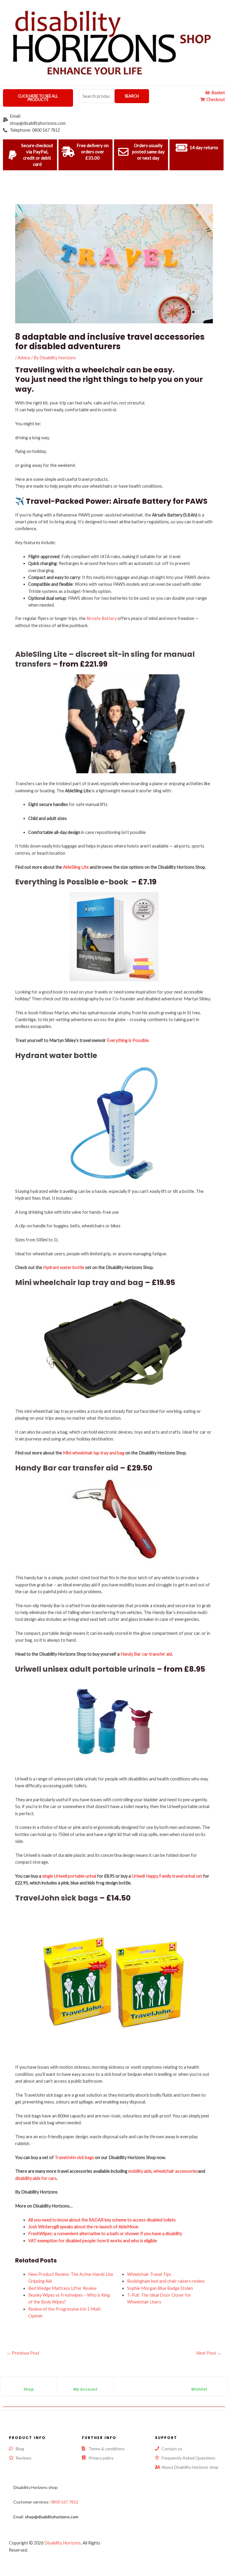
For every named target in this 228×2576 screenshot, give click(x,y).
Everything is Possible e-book (72, 882)
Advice (24, 358)
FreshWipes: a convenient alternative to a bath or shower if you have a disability (105, 2233)
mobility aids (140, 2171)
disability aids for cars (36, 2178)
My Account (85, 2389)
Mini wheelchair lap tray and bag (79, 1283)
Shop (29, 2389)
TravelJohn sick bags (57, 1898)
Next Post (209, 2353)
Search (132, 96)
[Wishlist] (199, 2384)
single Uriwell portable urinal (69, 1876)
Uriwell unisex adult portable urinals (85, 1669)
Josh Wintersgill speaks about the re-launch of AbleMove (83, 2227)
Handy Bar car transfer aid (67, 1468)
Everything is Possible (128, 1040)
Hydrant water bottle (56, 1055)
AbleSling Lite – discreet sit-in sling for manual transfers (105, 659)
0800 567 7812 (64, 2502)
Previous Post (23, 2353)
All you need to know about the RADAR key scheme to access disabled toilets (102, 2220)
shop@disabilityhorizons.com (52, 2517)
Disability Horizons (62, 2543)
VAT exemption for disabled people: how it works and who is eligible (93, 2241)
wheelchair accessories (176, 2171)
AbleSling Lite (76, 867)
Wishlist (199, 2389)
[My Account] (85, 2384)
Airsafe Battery (102, 618)
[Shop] (28, 2384)
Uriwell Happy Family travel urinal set (167, 1876)
